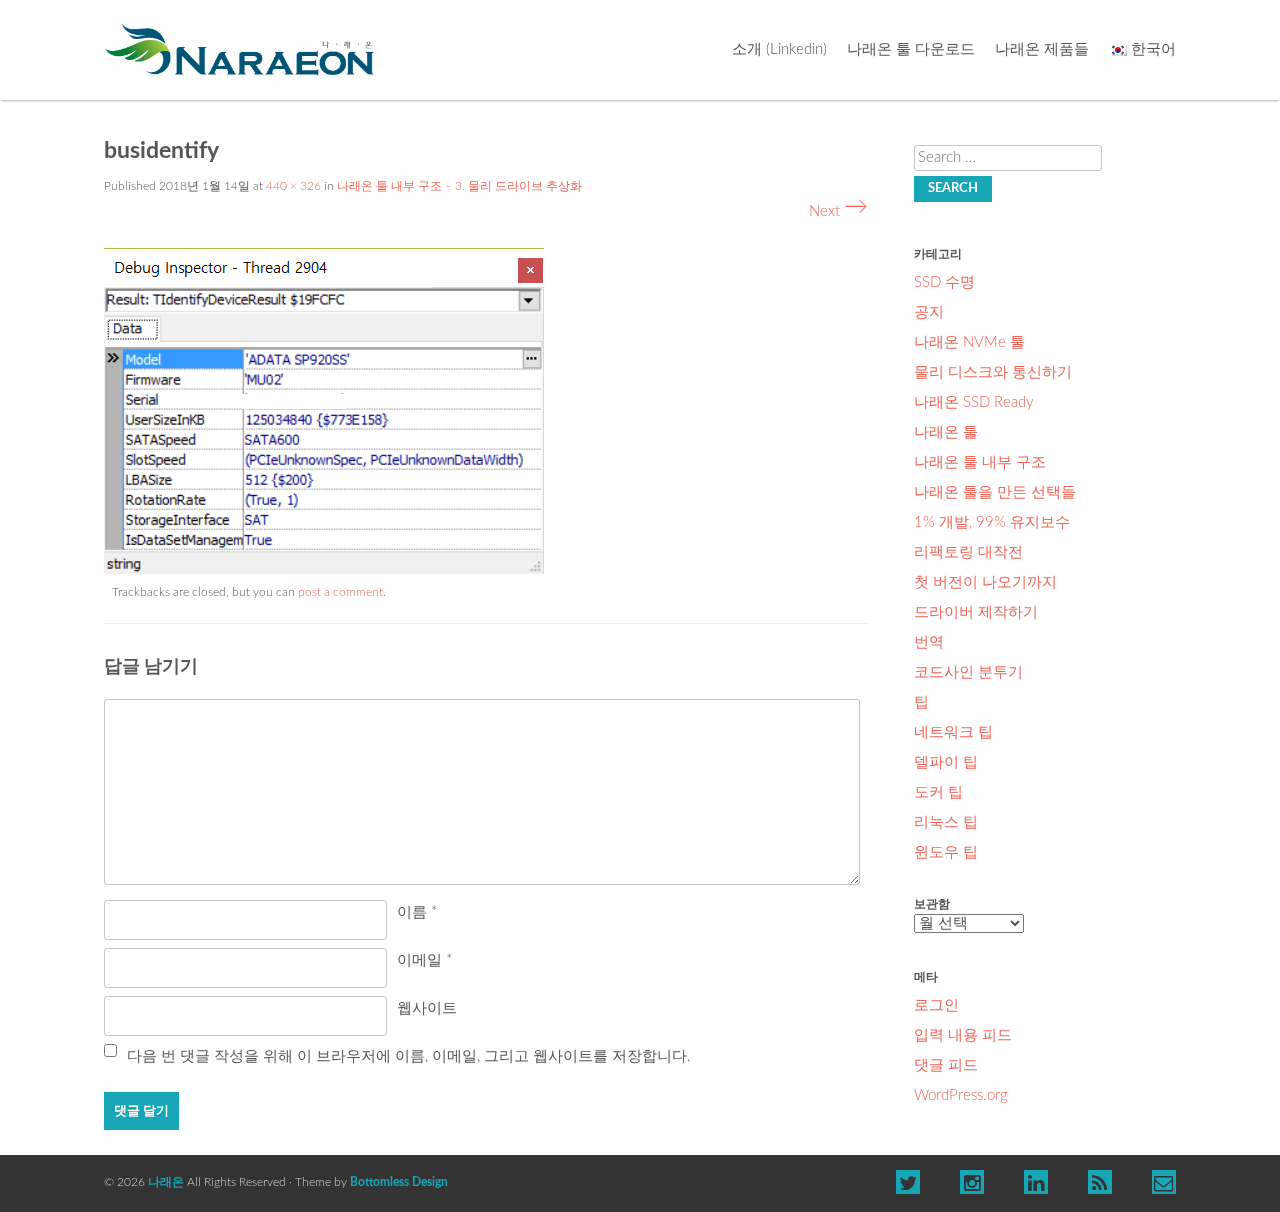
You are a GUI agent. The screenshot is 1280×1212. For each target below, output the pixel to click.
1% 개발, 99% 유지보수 (992, 522)
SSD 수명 (944, 282)
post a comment (340, 592)
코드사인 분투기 (968, 672)
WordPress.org (961, 1095)
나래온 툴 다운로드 (911, 49)
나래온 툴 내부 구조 (980, 462)
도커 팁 (938, 792)
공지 (929, 312)
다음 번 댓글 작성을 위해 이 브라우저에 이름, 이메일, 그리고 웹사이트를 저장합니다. (409, 1056)
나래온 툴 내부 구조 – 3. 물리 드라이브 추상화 (459, 186)
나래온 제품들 (1042, 49)
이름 (417, 912)
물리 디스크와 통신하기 (993, 372)
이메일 (424, 960)
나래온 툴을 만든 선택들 (995, 492)
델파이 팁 (946, 762)
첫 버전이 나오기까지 (985, 582)
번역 (929, 642)
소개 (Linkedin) (779, 49)
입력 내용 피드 (963, 1035)
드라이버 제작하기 (976, 612)
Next (838, 211)
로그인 (936, 1005)
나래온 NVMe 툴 (969, 342)
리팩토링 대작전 (968, 552)
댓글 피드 (946, 1065)
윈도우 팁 (946, 852)
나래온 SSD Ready (974, 402)
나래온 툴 (946, 432)
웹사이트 (427, 1008)
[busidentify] (324, 569)
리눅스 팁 (946, 822)
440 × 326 (293, 186)
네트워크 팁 (953, 732)
